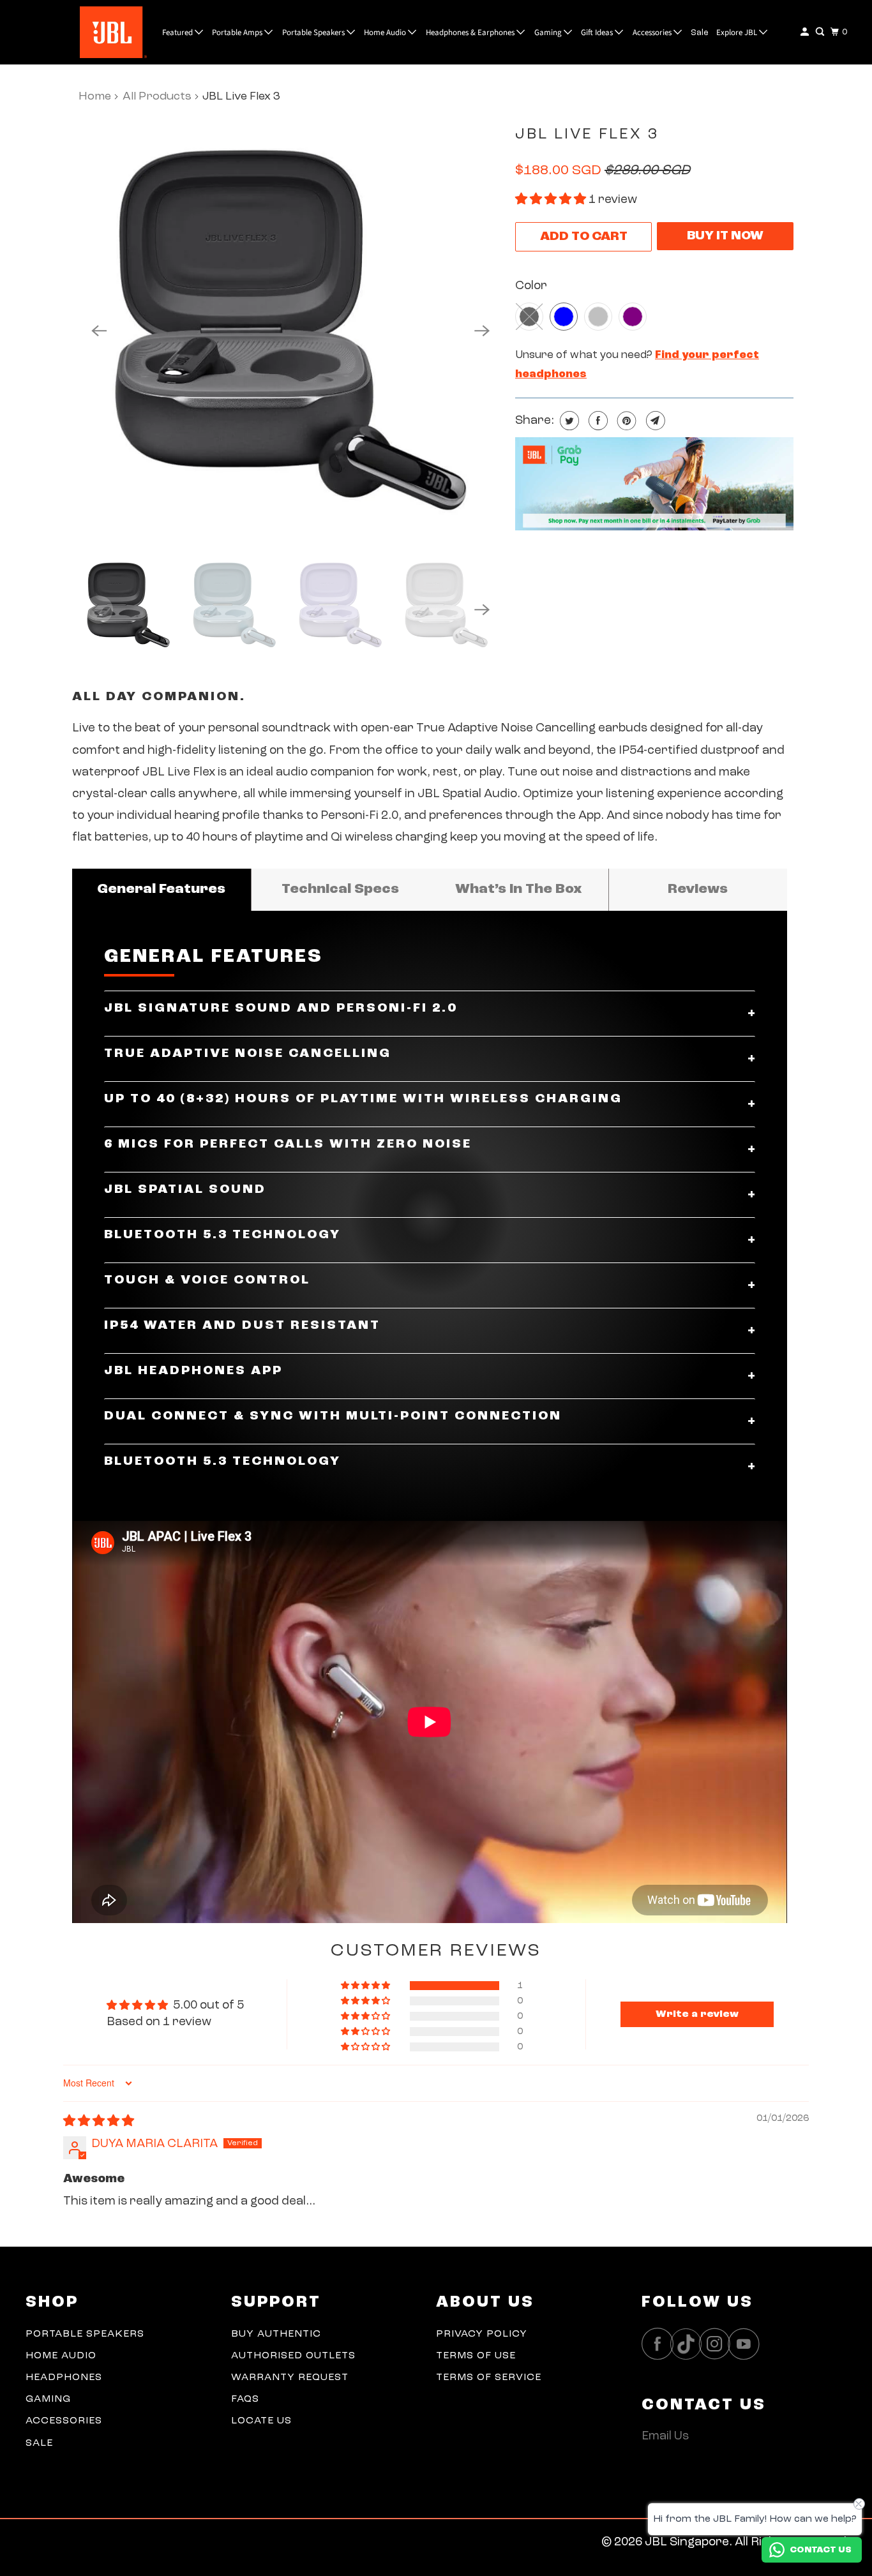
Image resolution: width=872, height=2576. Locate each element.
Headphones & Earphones (471, 33)
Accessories (653, 33)
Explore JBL (738, 33)
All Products (157, 96)
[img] (99, 2122)
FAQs (245, 2399)
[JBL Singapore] (82, 32)
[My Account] (806, 32)
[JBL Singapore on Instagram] (718, 2344)
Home (95, 96)
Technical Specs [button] (340, 889)
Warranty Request (290, 2378)
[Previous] (99, 331)
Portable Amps (238, 33)
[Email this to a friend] (654, 421)
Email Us (665, 2437)
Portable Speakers (314, 33)
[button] (552, 200)
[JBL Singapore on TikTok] (689, 2345)
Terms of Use (476, 2356)
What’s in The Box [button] (519, 889)
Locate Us (261, 2421)
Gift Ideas (598, 33)
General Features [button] (161, 889)
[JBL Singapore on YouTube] (747, 2344)
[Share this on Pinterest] (625, 421)
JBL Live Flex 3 (587, 135)
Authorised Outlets (293, 2356)
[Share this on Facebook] (597, 421)
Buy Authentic (276, 2334)
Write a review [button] (697, 2014)
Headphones (64, 2378)
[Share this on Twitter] (568, 421)
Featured (178, 33)
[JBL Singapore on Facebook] (661, 2344)
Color (531, 286)
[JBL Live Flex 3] (290, 331)
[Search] (821, 32)
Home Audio (386, 33)
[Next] (482, 331)
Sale (700, 33)
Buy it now (725, 236)
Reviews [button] (698, 889)
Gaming (549, 33)
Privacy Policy (482, 2334)
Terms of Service (489, 2378)
